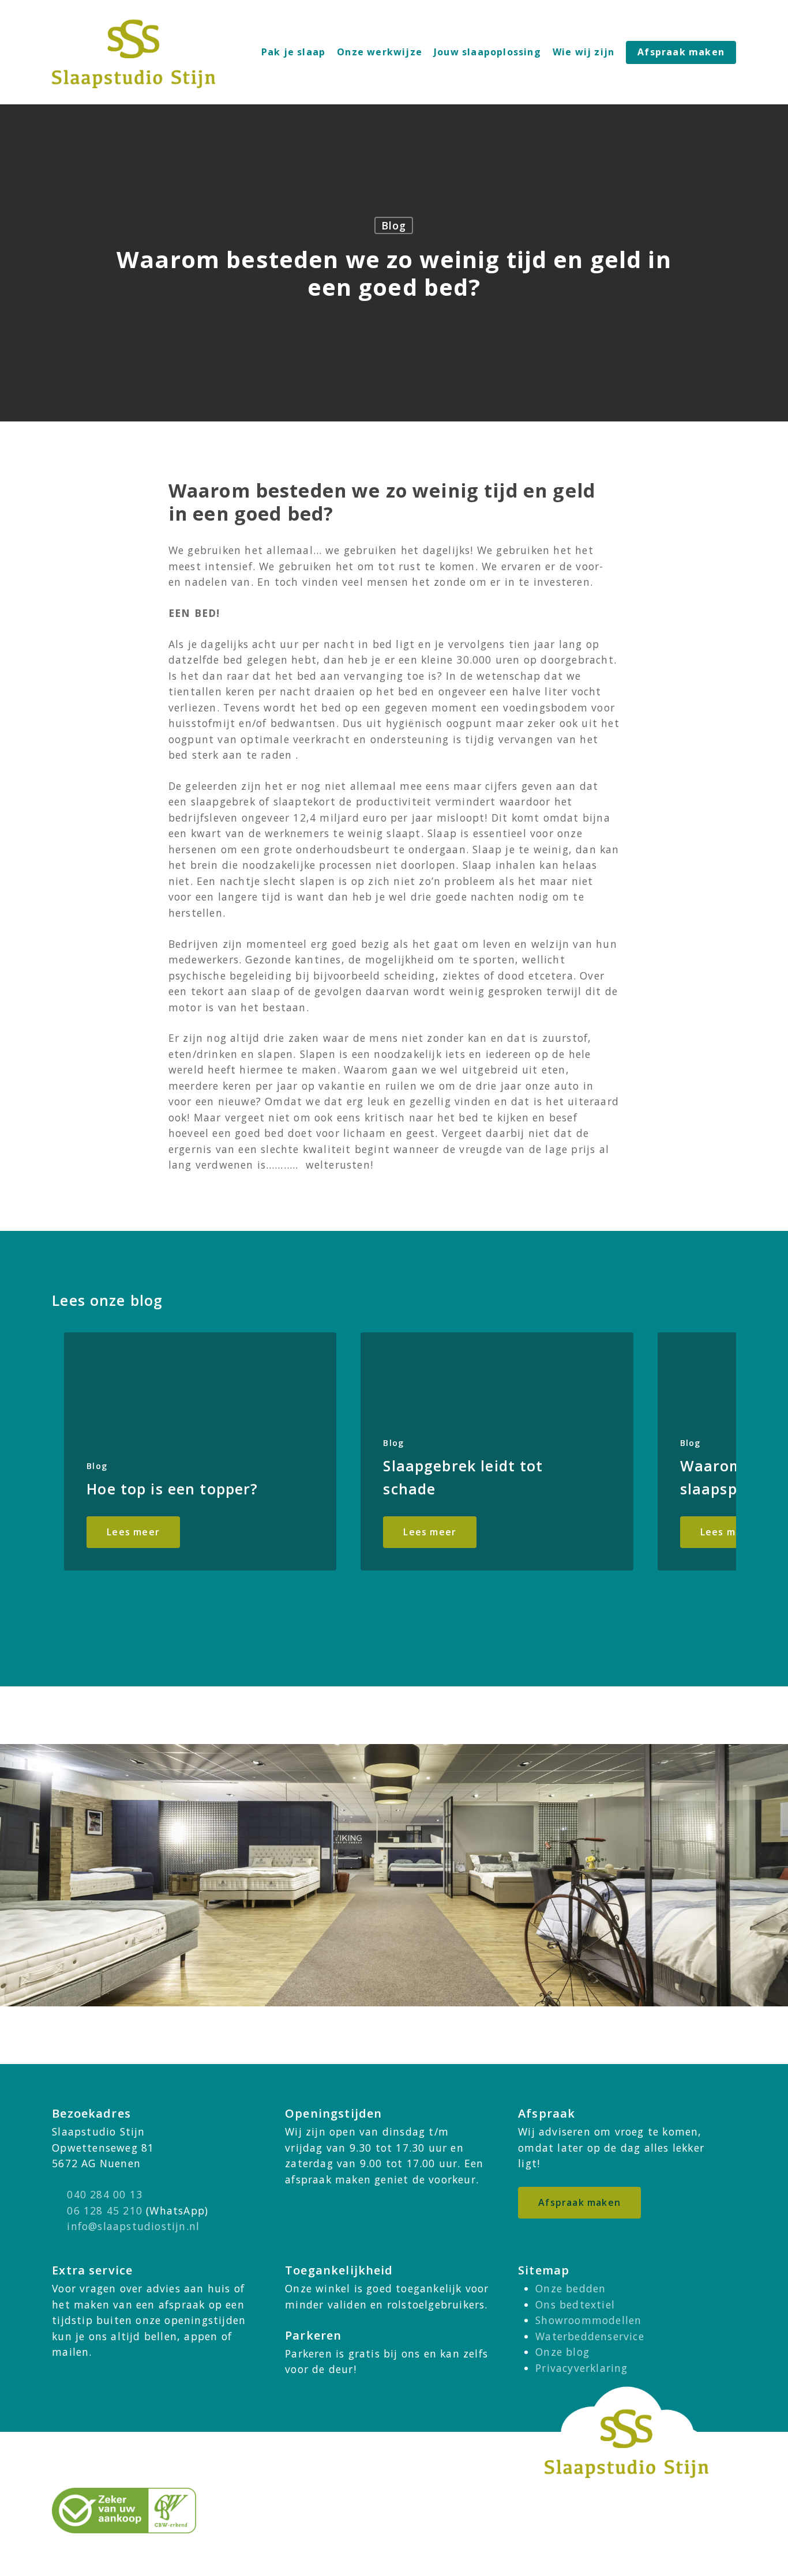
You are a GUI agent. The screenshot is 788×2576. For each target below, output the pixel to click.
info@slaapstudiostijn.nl (133, 2226)
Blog (394, 225)
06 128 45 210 (105, 2210)
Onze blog (562, 2352)
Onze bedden (571, 2288)
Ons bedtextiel (575, 2304)
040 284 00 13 (105, 2194)
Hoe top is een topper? (172, 1489)
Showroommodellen (588, 2320)
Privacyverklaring (581, 2368)
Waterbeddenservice (590, 2336)
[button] (579, 2203)
